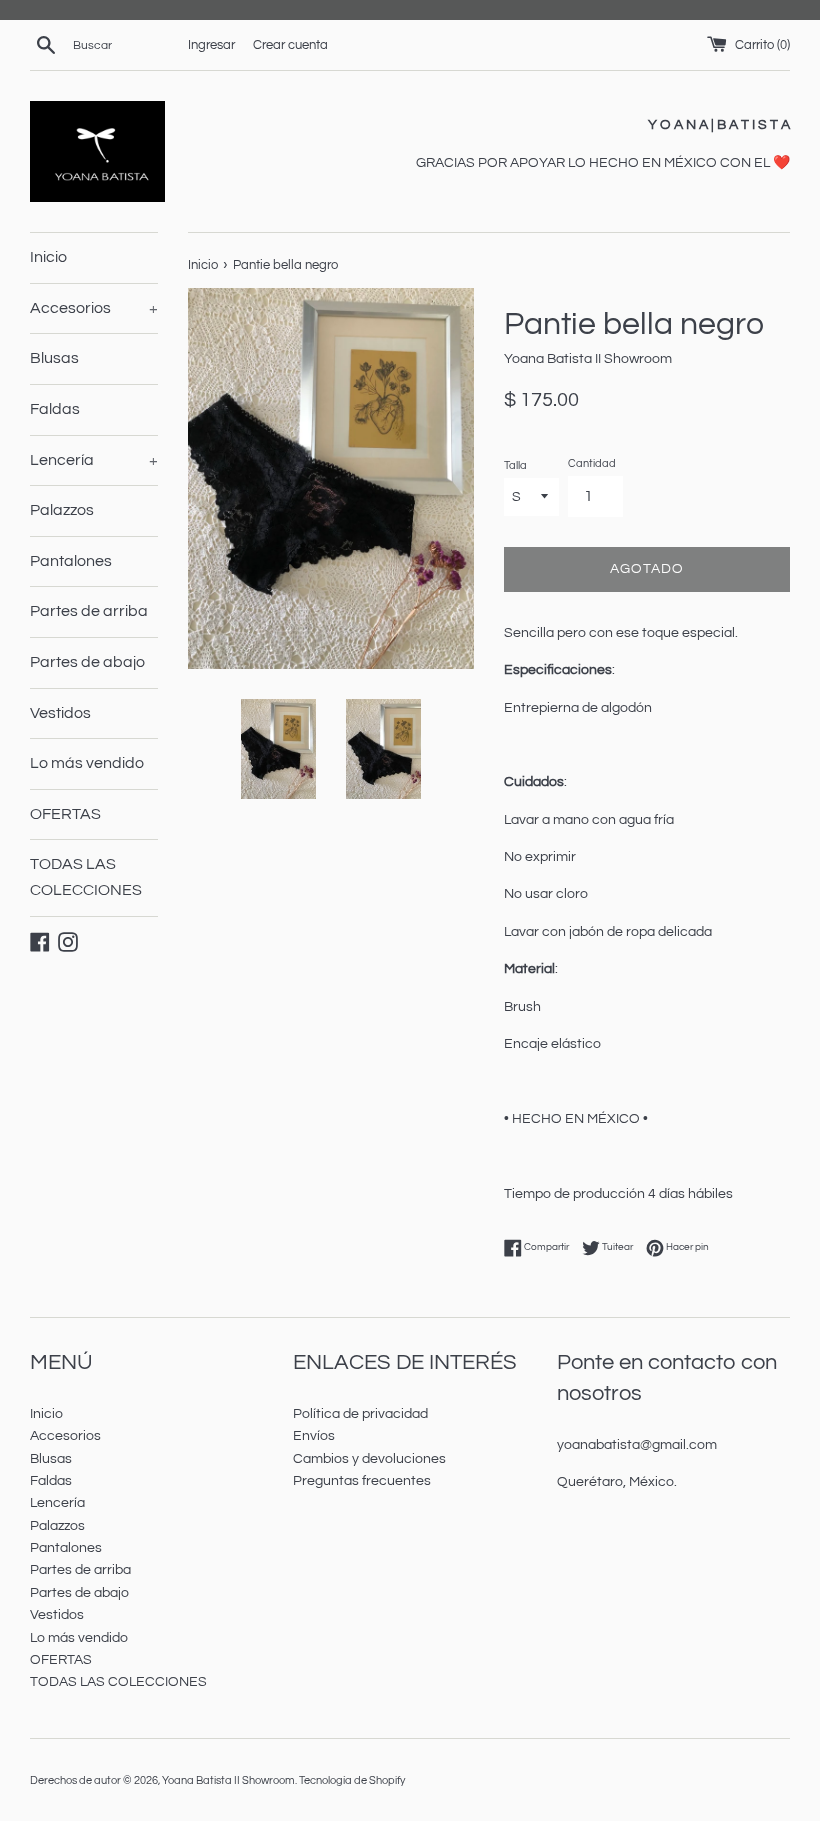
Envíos (314, 1436)
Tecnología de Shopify (352, 1780)
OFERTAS (65, 814)
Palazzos (62, 510)
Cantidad (592, 463)
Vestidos (60, 713)
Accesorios (94, 308)
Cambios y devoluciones (369, 1459)
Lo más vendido (87, 763)
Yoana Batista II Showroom (228, 1780)
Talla (515, 465)
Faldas (55, 409)
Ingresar (211, 45)
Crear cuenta (290, 45)
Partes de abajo (87, 662)
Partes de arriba (89, 611)
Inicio (48, 257)
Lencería (94, 460)
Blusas (54, 358)
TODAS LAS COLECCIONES (86, 877)
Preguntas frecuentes (362, 1481)
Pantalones (71, 561)
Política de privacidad (360, 1414)
